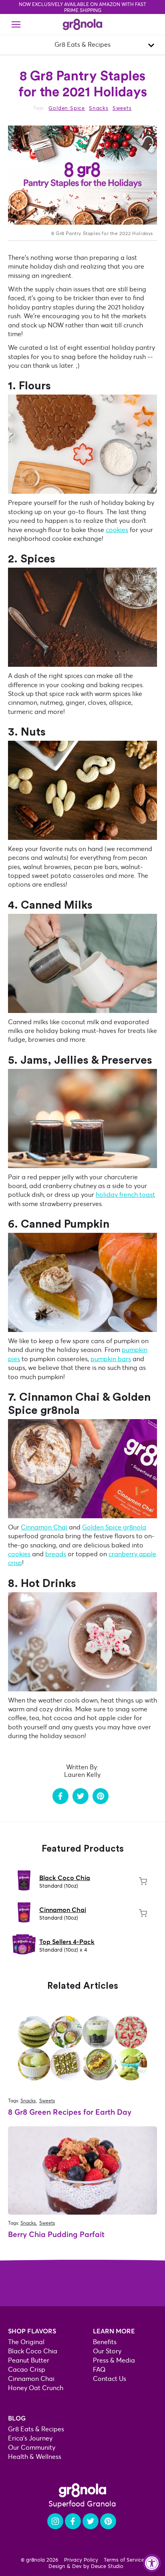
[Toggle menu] (16, 24)
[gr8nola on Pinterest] (108, 2521)
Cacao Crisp (27, 2370)
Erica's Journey (30, 2438)
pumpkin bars (111, 1359)
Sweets (122, 108)
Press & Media (114, 2360)
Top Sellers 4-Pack (67, 1942)
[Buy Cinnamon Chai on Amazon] (143, 1913)
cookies (117, 530)
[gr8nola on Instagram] (55, 2521)
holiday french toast (125, 1195)
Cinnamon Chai (63, 1910)
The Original (26, 2342)
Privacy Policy (81, 2560)
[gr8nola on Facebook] (73, 2521)
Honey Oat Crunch (36, 2388)
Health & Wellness (35, 2457)
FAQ (99, 2370)
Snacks (99, 108)
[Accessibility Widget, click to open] (152, 2563)
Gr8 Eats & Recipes (36, 2429)
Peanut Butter (29, 2360)
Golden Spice (67, 108)
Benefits (105, 2342)
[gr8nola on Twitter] (91, 2521)
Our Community (32, 2447)
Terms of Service (124, 2560)
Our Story (107, 2351)
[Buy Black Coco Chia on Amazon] (143, 1881)
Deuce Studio (107, 2566)
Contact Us (110, 2379)
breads (56, 1554)
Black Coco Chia (65, 1878)
